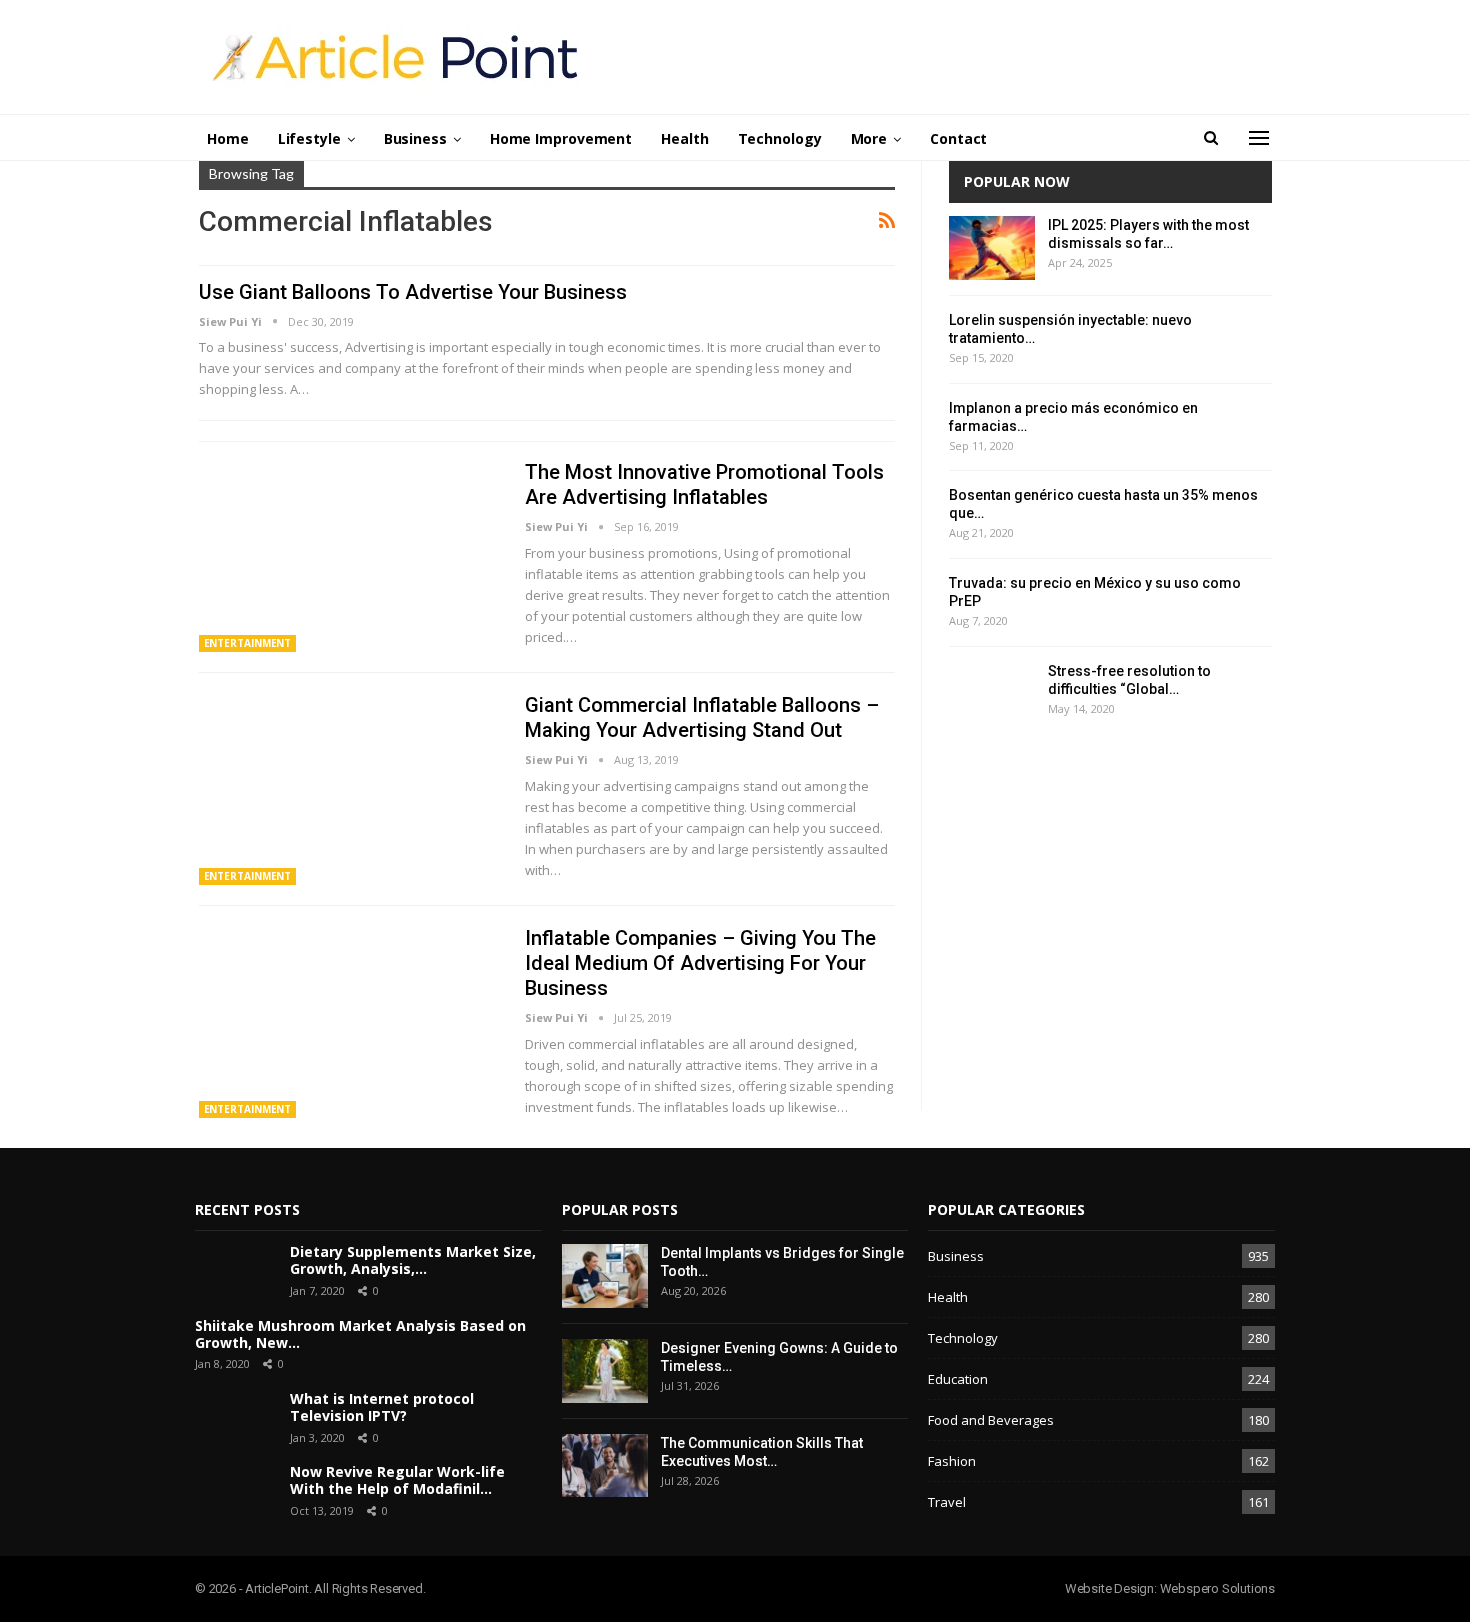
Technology (780, 138)
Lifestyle (309, 138)
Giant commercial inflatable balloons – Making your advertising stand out (702, 717)
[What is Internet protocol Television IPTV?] (235, 1419)
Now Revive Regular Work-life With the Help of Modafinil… (397, 1480)
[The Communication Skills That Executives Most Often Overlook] (605, 1466)
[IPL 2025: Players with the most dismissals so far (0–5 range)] (992, 248)
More (869, 138)
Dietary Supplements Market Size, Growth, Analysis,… (413, 1260)
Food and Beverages (991, 1420)
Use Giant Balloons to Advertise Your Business (413, 292)
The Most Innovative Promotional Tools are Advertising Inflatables (704, 484)
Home (228, 138)
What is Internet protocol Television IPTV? (382, 1407)
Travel (947, 1502)
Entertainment (248, 643)
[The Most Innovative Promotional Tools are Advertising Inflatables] (349, 556)
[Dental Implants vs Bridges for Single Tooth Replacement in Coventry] (605, 1276)
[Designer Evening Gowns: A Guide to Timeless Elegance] (605, 1371)
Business (415, 138)
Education (958, 1379)
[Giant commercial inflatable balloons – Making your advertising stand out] (349, 789)
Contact (958, 138)
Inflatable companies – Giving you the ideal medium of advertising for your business (700, 963)
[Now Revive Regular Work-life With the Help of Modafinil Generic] (235, 1492)
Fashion (952, 1461)
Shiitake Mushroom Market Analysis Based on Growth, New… (360, 1334)
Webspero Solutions (1217, 1588)
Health (684, 138)
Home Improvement (561, 138)
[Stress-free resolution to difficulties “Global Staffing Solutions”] (992, 694)
